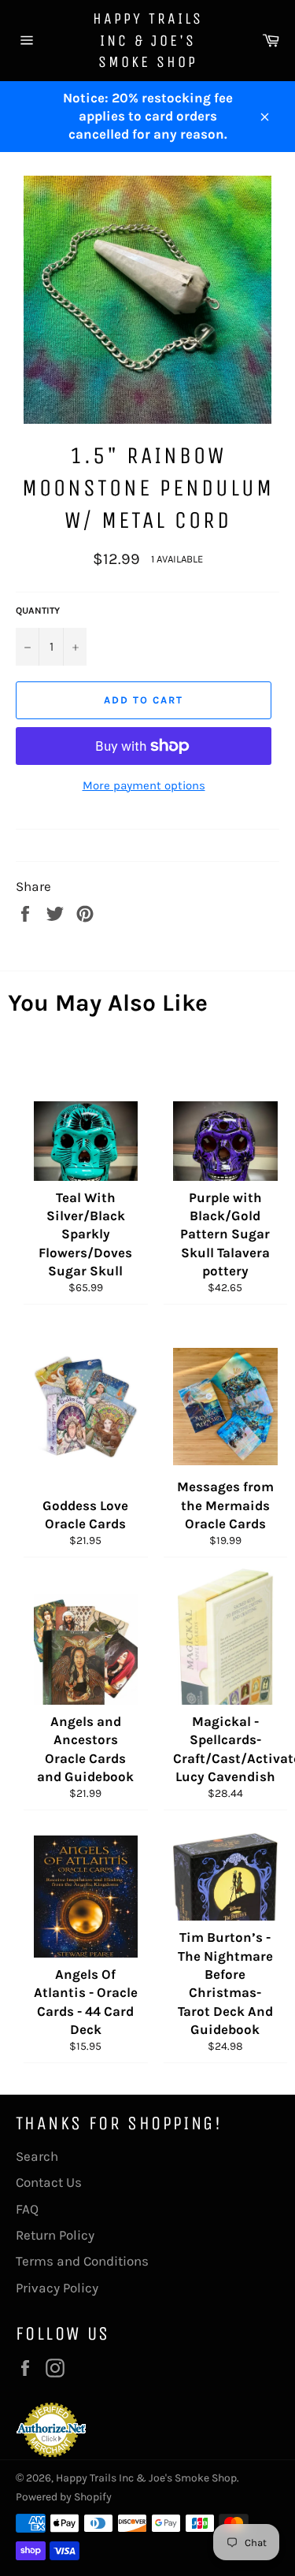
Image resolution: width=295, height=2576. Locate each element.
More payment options (144, 785)
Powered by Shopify (64, 2497)
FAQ (27, 2209)
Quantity (38, 611)
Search (37, 2156)
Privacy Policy (57, 2288)
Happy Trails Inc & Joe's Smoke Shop (148, 40)
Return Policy (55, 2235)
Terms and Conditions (82, 2261)
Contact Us (49, 2182)
